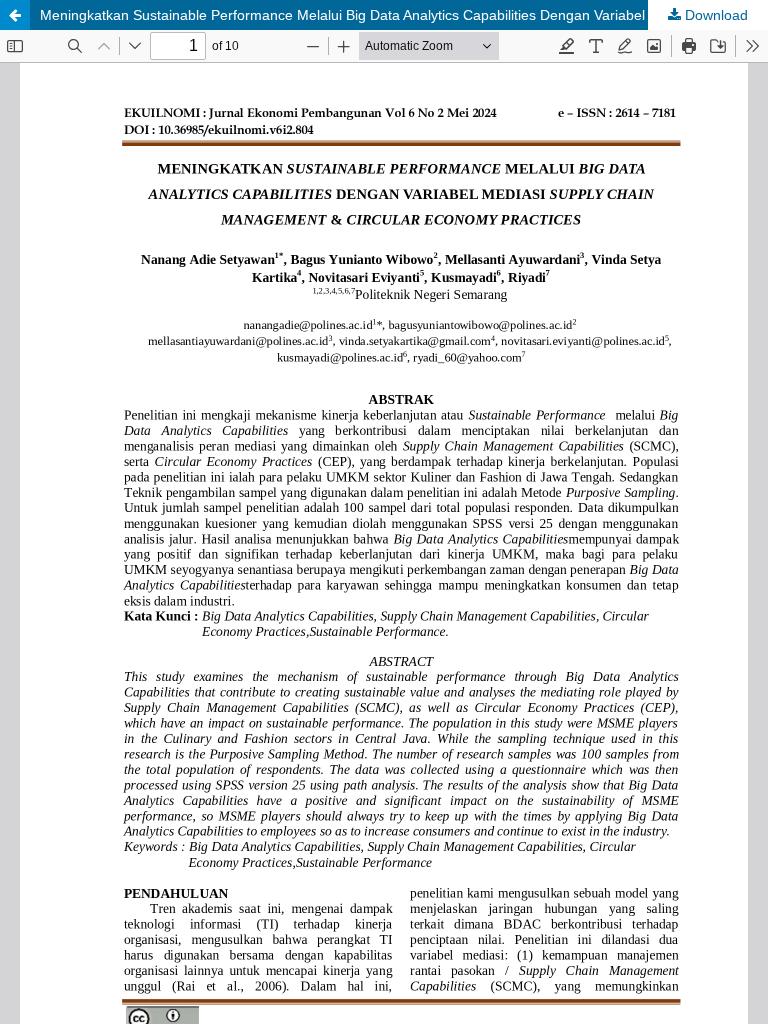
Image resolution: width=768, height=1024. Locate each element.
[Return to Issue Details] (15, 15)
